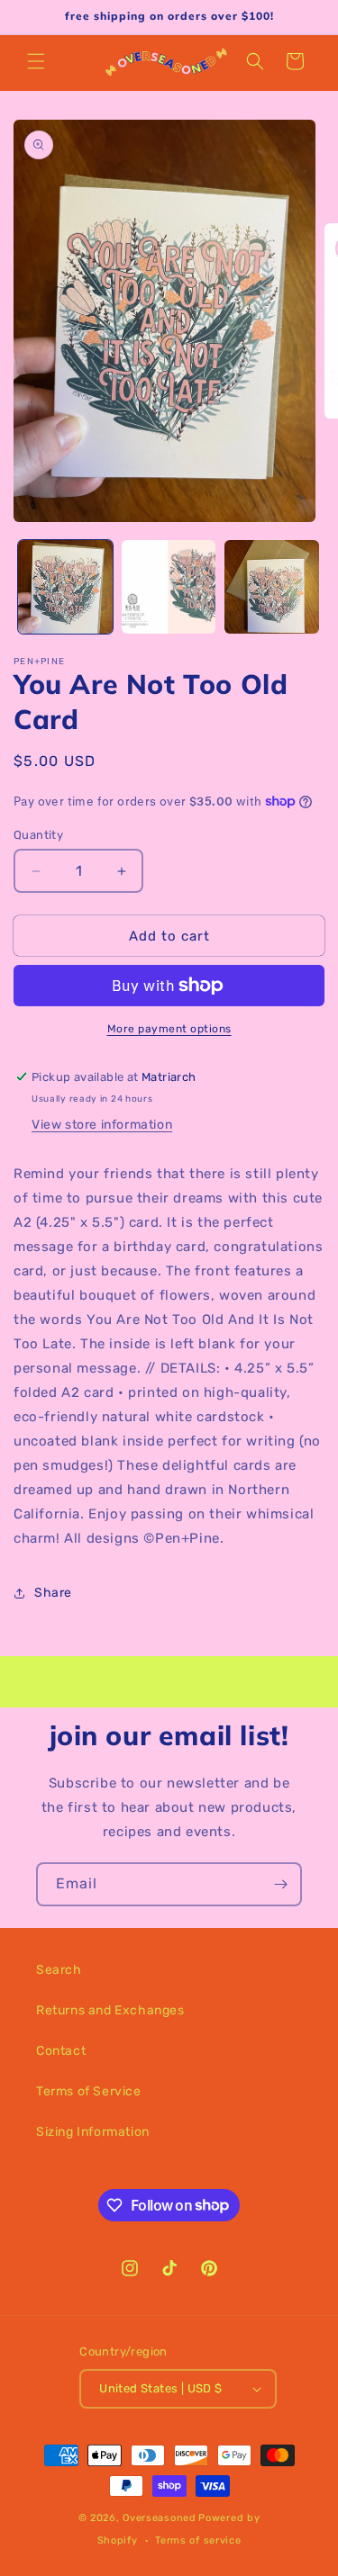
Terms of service (198, 2540)
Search (59, 1970)
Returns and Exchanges (110, 2010)
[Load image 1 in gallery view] (65, 587)
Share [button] (53, 1593)
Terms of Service (89, 2091)
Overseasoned (159, 2518)
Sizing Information (93, 2132)
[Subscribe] (280, 1884)
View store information (102, 1125)
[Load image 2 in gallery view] (169, 587)
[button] (36, 61)
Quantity (38, 835)
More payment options (169, 1029)
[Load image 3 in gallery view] (272, 587)
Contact (61, 2051)
